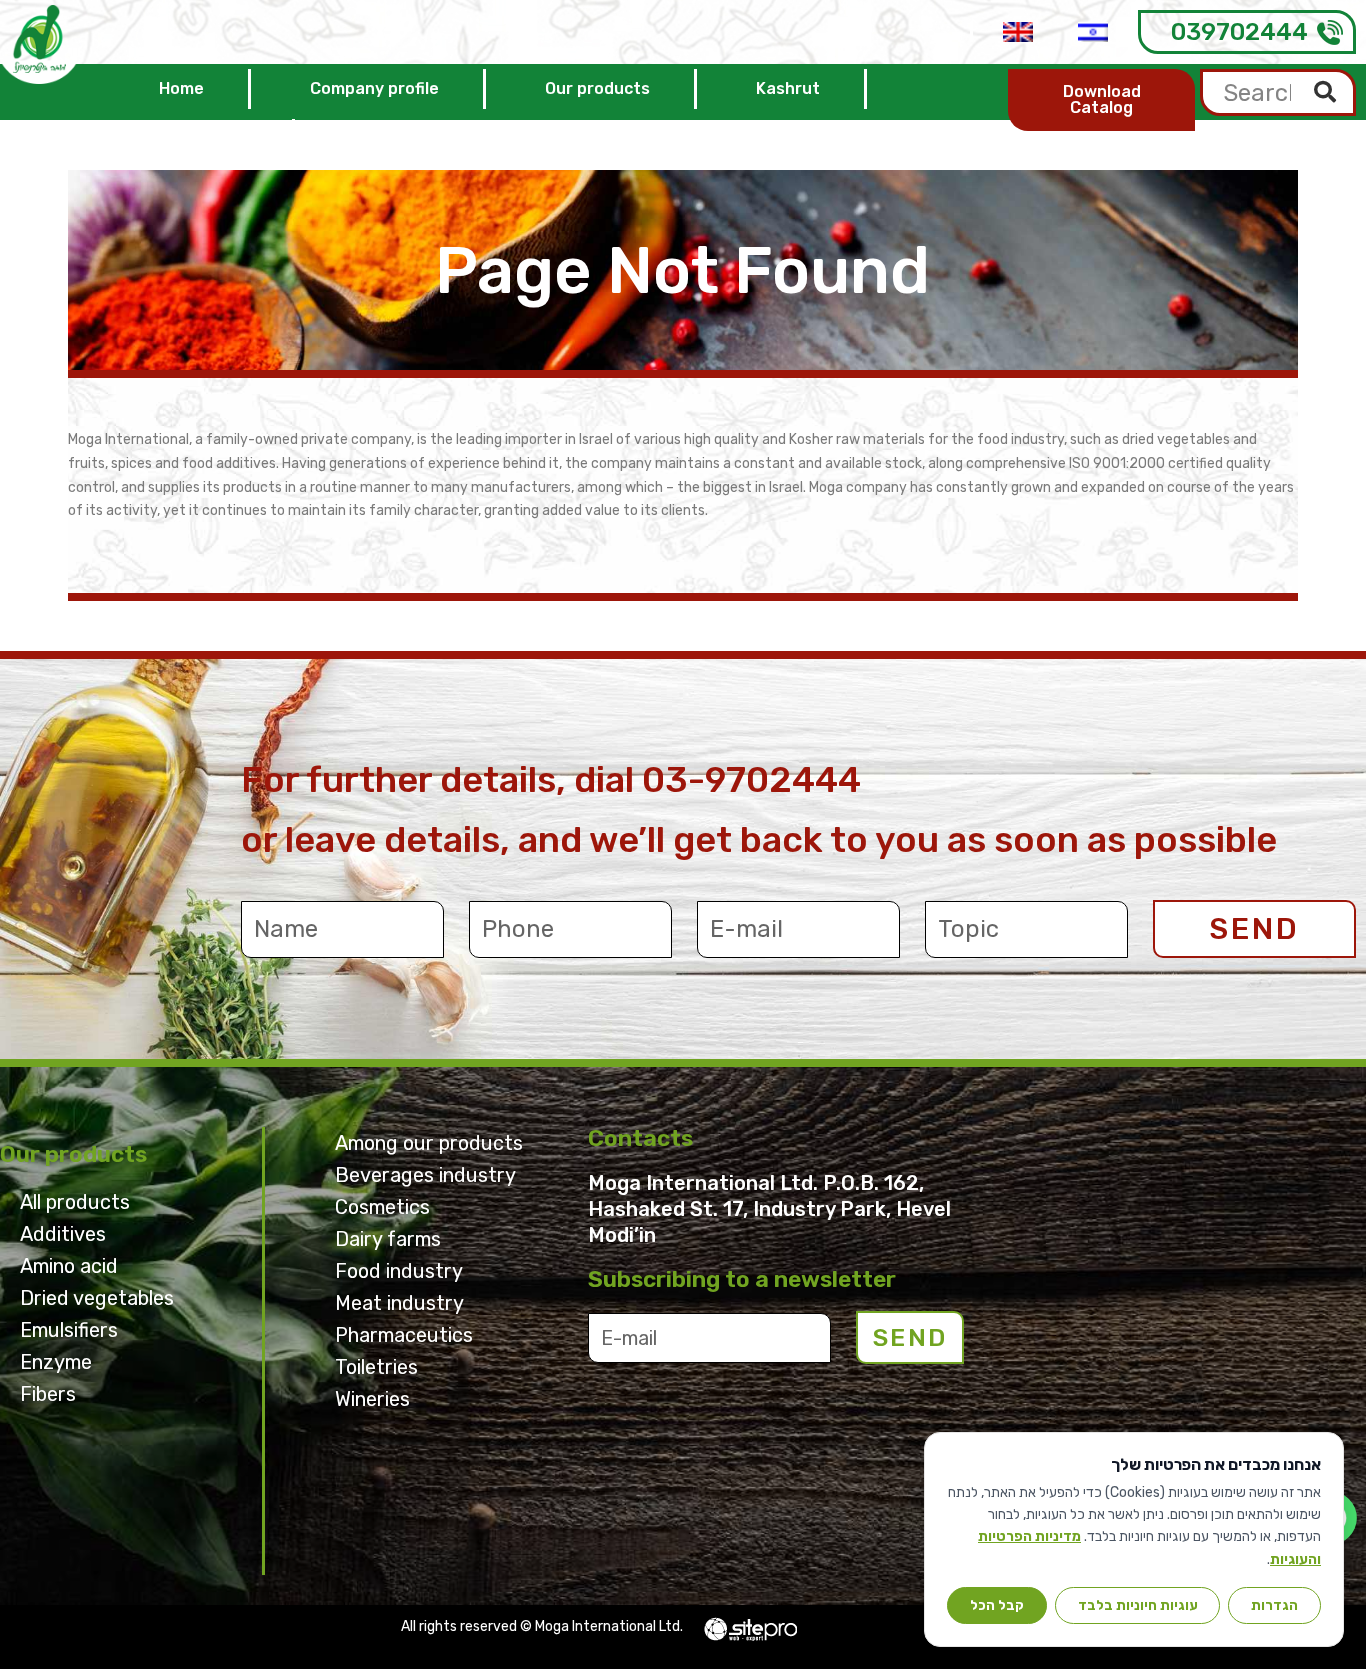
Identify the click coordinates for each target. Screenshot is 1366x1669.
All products (75, 1202)
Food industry (399, 1271)
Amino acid (69, 1266)
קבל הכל (997, 1605)
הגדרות (1274, 1605)
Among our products (429, 1143)
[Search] (1326, 92)
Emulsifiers (69, 1330)
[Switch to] (1018, 32)
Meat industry (399, 1303)
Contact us (203, 138)
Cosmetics (382, 1207)
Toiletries (376, 1367)
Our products (597, 88)
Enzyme (56, 1362)
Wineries (372, 1399)
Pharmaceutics (404, 1335)
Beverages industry (425, 1175)
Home (181, 88)
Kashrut (788, 88)
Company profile (374, 88)
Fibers (48, 1394)
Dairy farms (388, 1239)
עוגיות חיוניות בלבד (1138, 1605)
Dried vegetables (97, 1298)
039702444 (1239, 32)
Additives (63, 1234)
